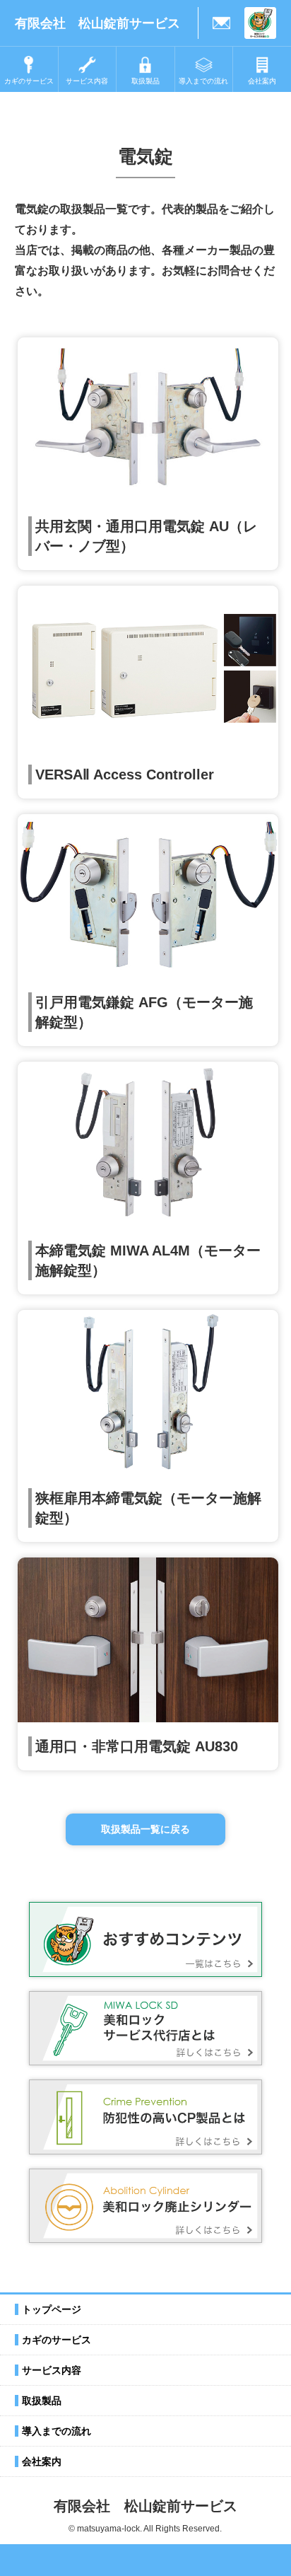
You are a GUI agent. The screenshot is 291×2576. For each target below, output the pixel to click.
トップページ (52, 2309)
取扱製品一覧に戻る (145, 1829)
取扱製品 (42, 2401)
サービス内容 (52, 2370)
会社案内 (42, 2461)
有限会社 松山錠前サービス (97, 23)
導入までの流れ (57, 2431)
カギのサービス (57, 2340)
